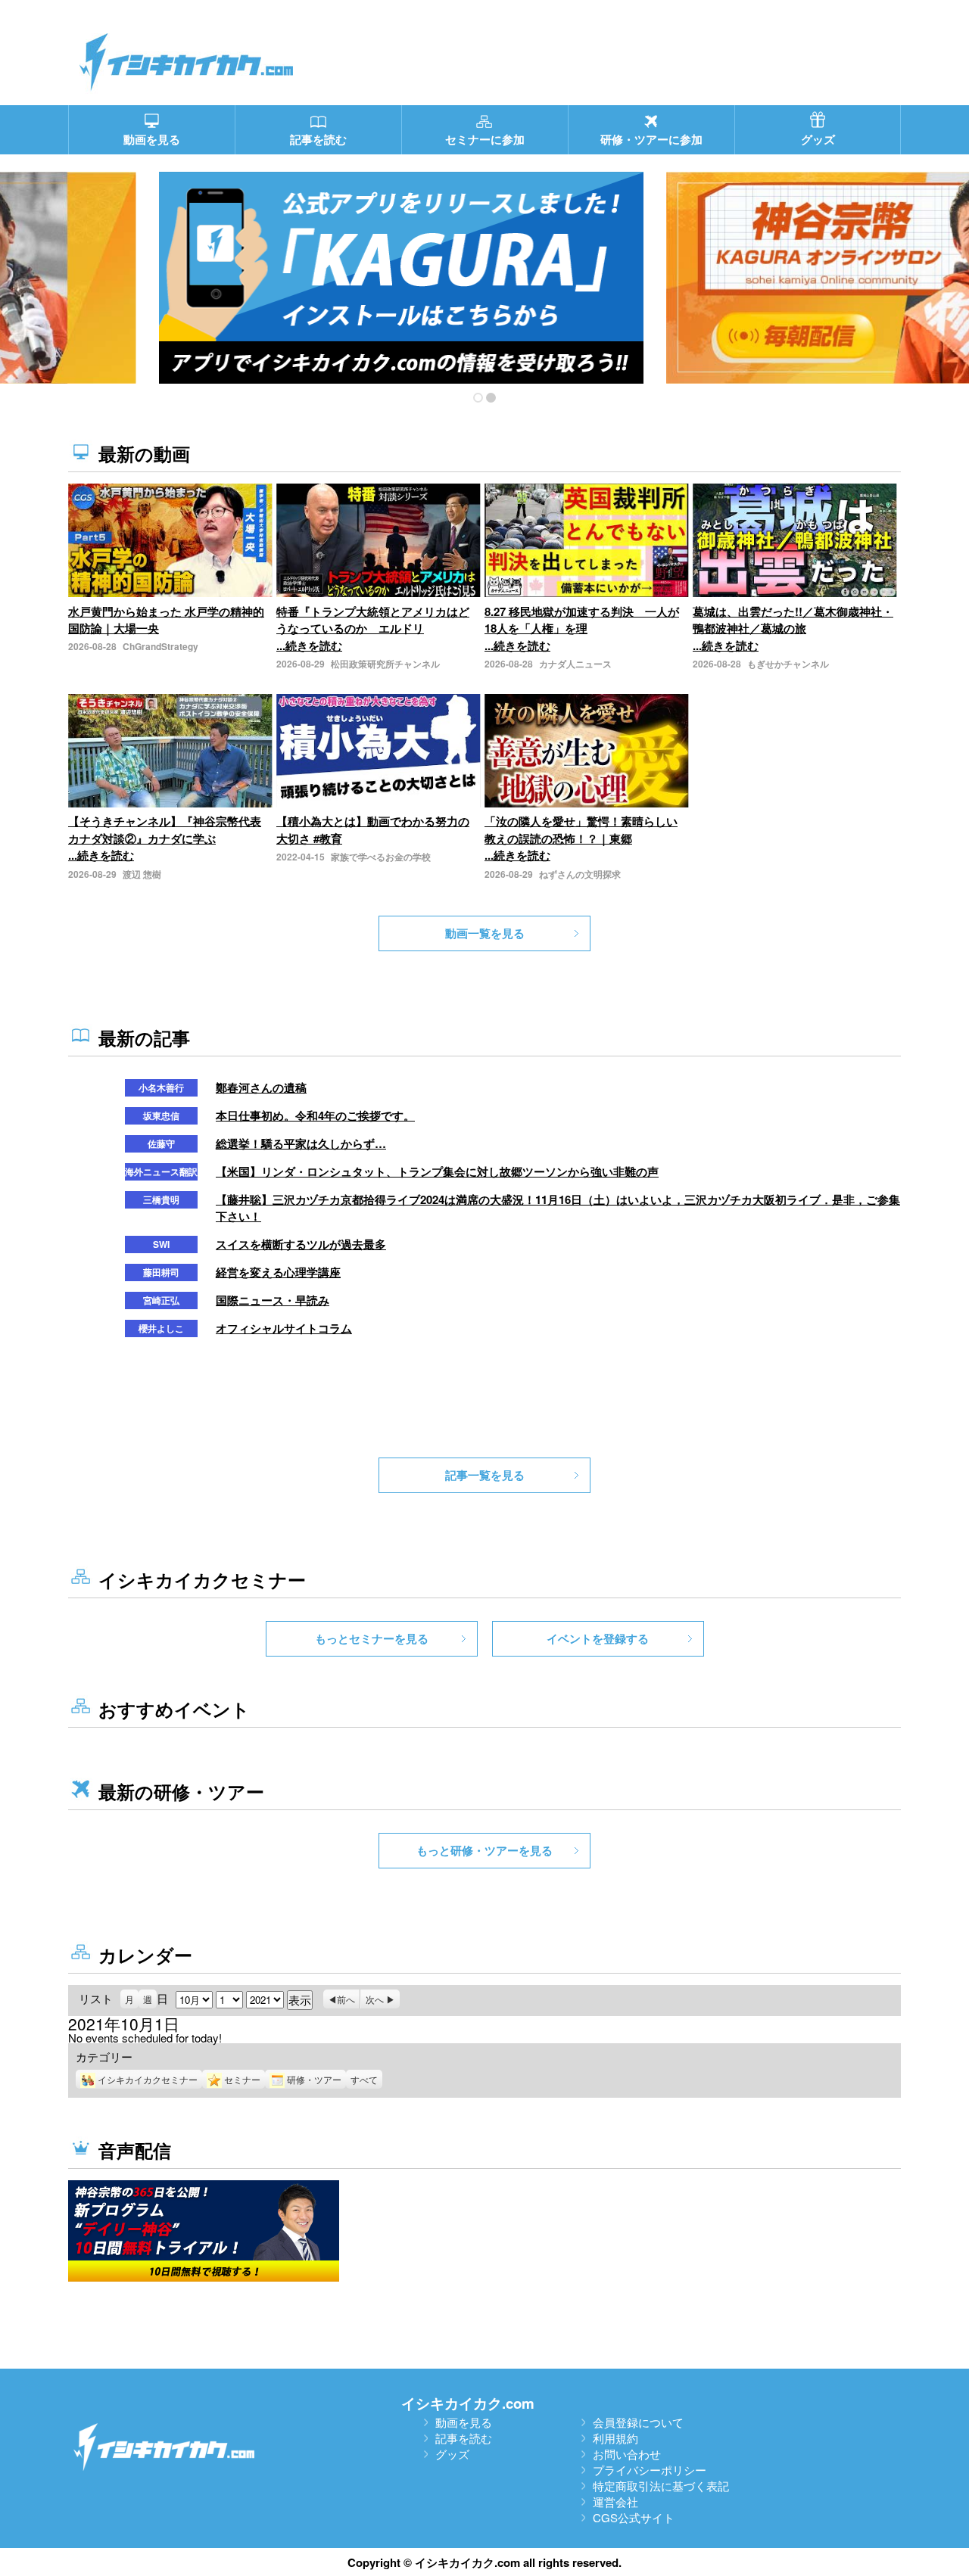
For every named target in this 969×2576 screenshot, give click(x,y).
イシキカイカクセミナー (148, 2079)
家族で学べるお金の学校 (381, 857)
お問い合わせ (627, 2454)
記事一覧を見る (485, 1475)
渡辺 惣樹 (142, 874)
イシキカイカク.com (468, 2403)
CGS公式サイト (634, 2517)
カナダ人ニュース (575, 664)
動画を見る (464, 2422)
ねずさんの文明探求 (580, 874)
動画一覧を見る (485, 933)
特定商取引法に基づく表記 (661, 2486)
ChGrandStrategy (160, 646)
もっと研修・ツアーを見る (484, 1850)
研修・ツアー (314, 2079)
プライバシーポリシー (650, 2470)
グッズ (452, 2454)
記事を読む (464, 2438)
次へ (375, 1999)
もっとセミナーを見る (372, 1638)
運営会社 (615, 2501)
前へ (346, 1999)
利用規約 (615, 2438)
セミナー (242, 2079)
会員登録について (638, 2422)
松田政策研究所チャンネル (385, 664)
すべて (364, 2079)
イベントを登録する (598, 1638)
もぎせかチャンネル (788, 664)
